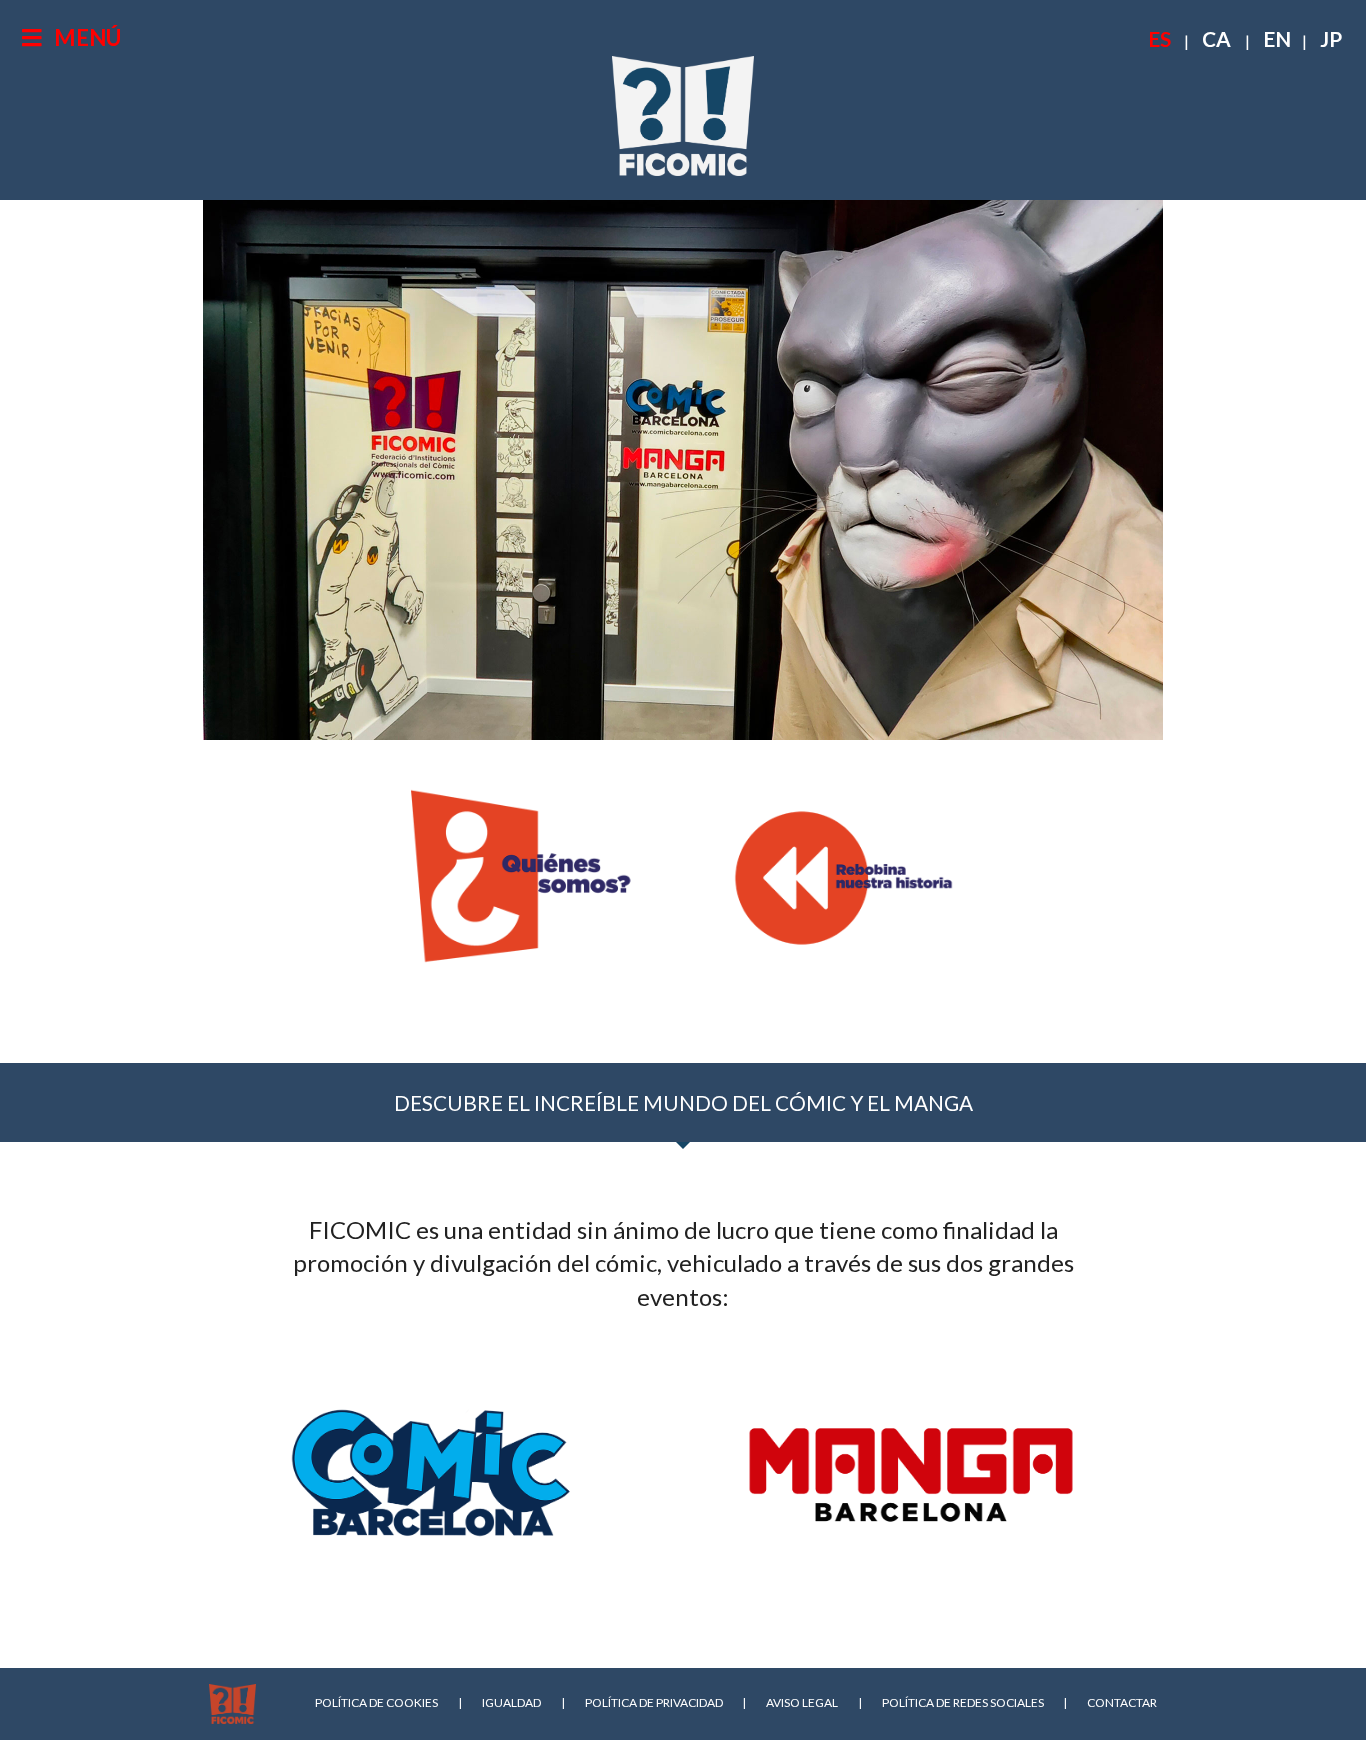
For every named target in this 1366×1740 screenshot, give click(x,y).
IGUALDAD (511, 1702)
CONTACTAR (1122, 1702)
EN (1277, 38)
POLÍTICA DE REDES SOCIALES (963, 1702)
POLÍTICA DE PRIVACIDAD (654, 1702)
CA (1216, 38)
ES (1159, 38)
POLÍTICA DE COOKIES (376, 1702)
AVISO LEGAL (802, 1702)
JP (1331, 38)
